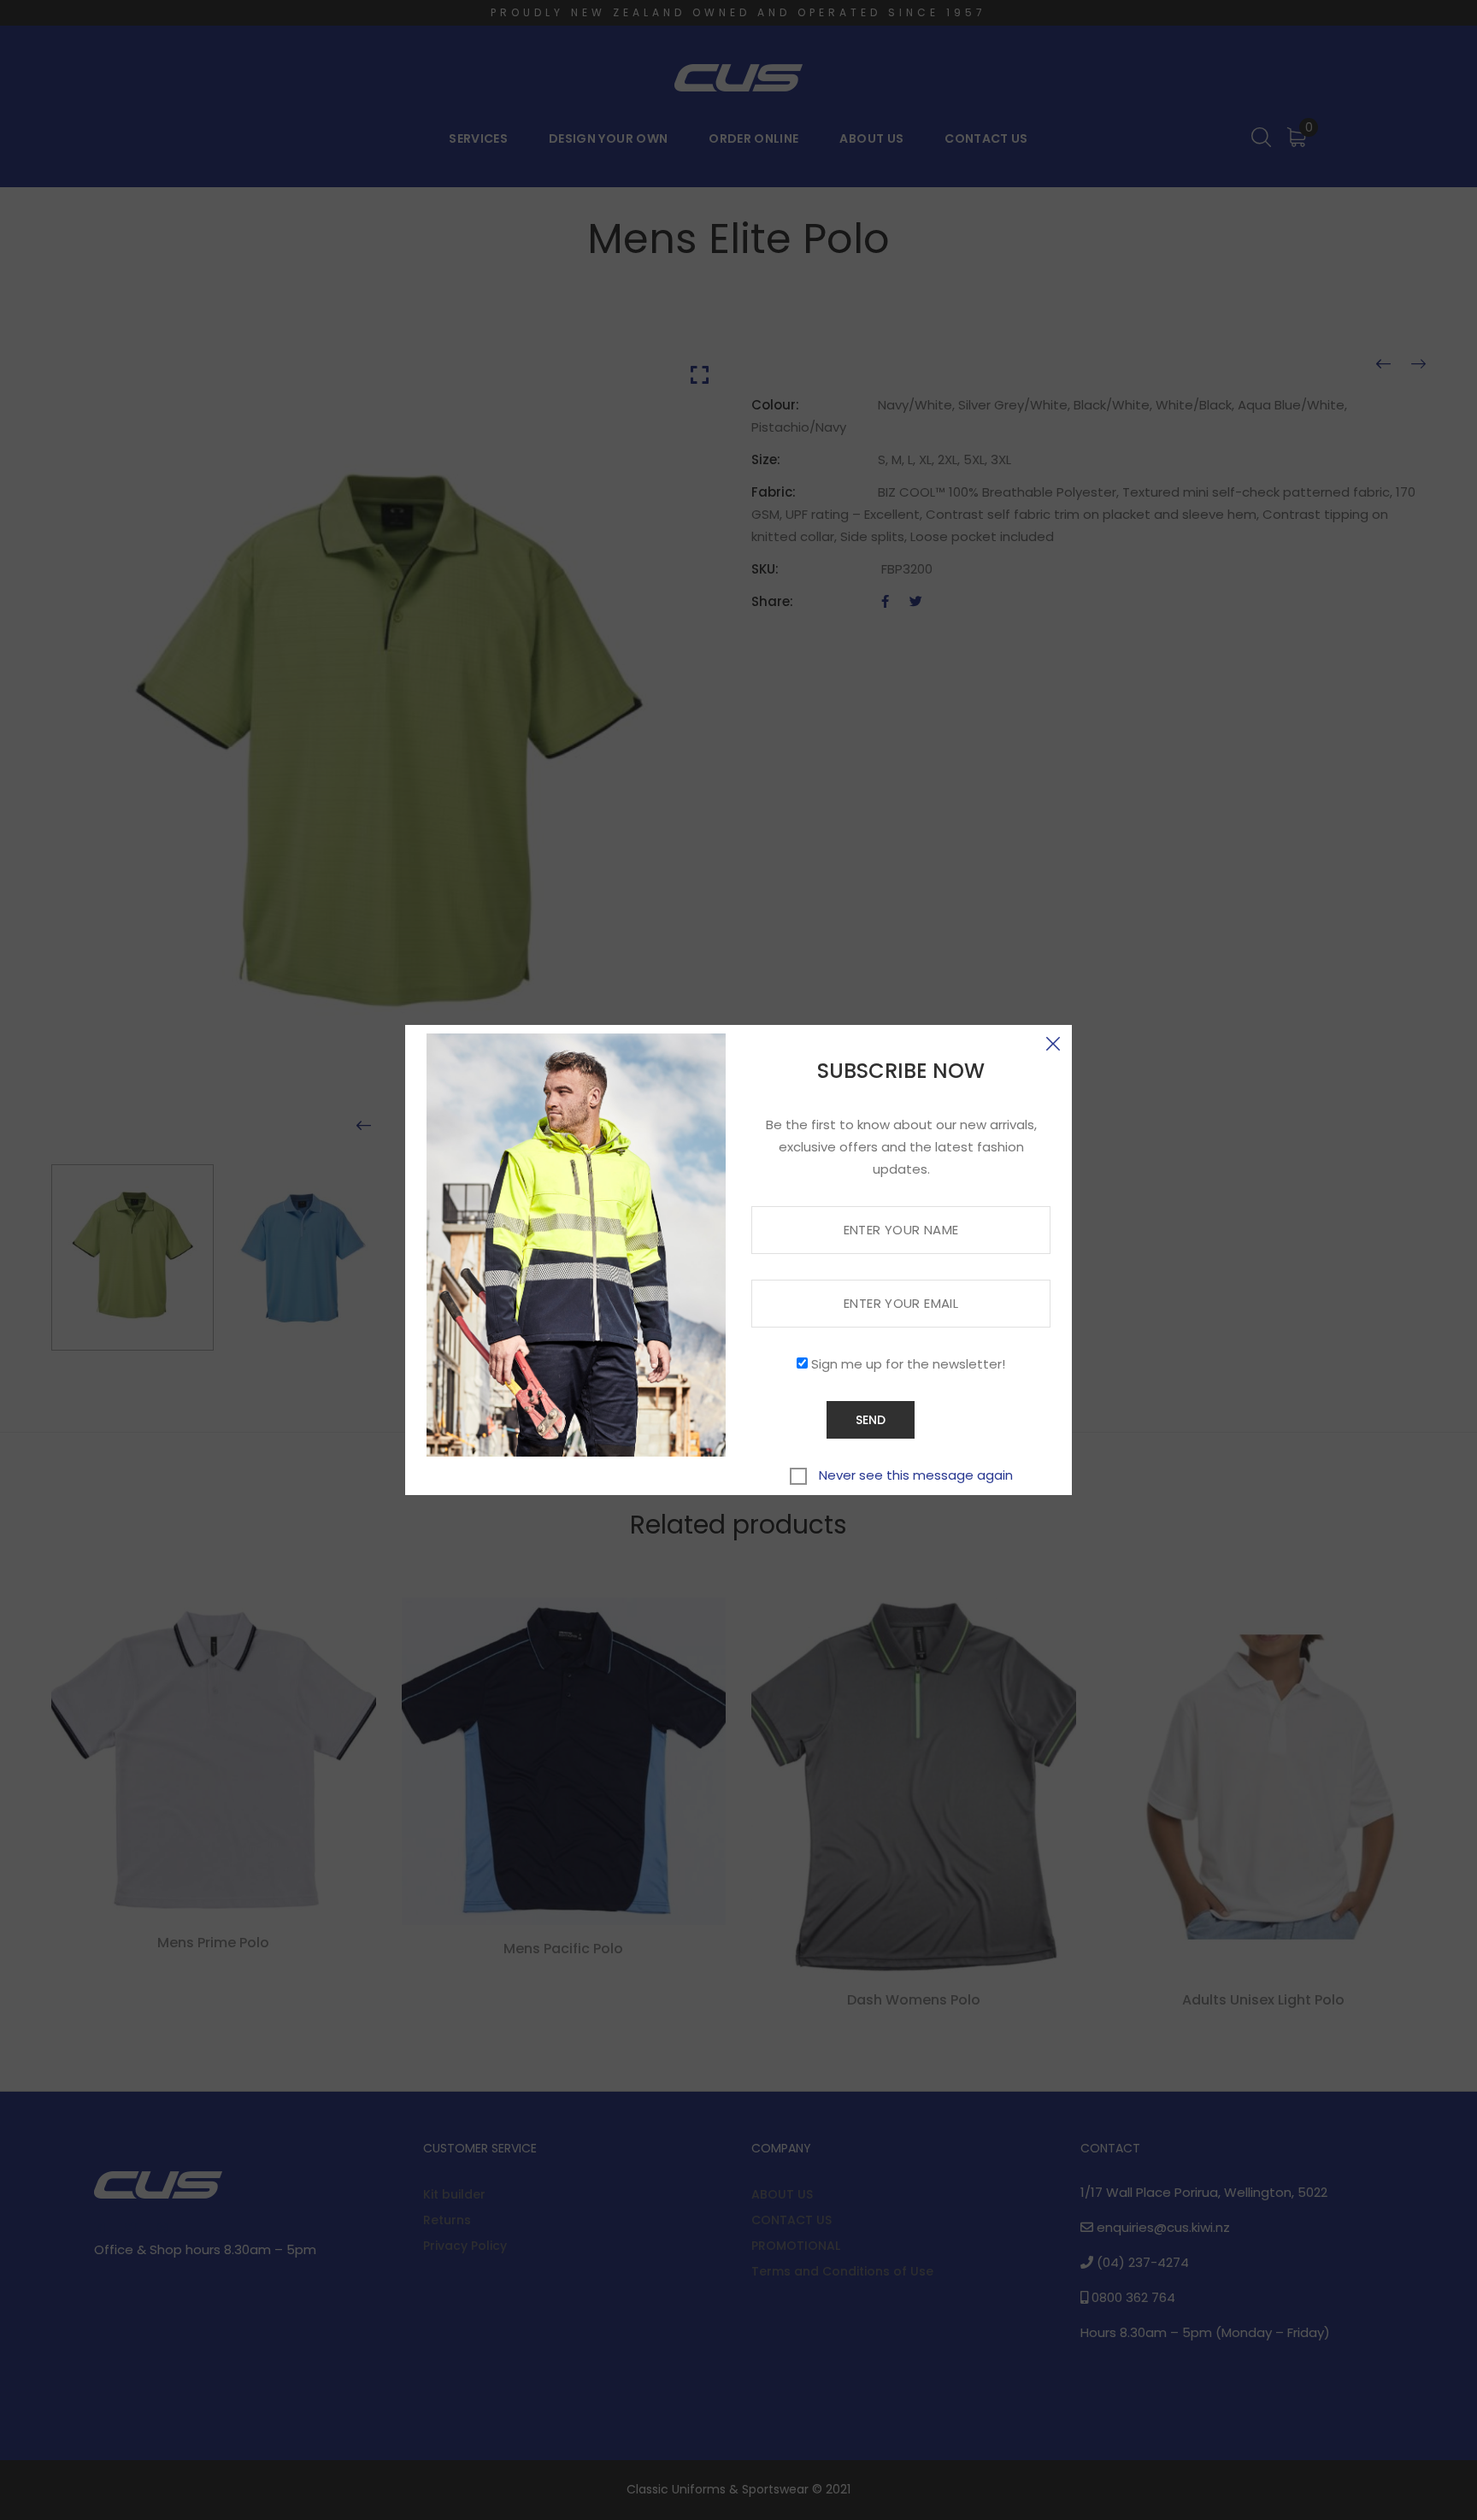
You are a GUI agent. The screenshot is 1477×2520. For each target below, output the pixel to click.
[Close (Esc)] (1053, 1044)
